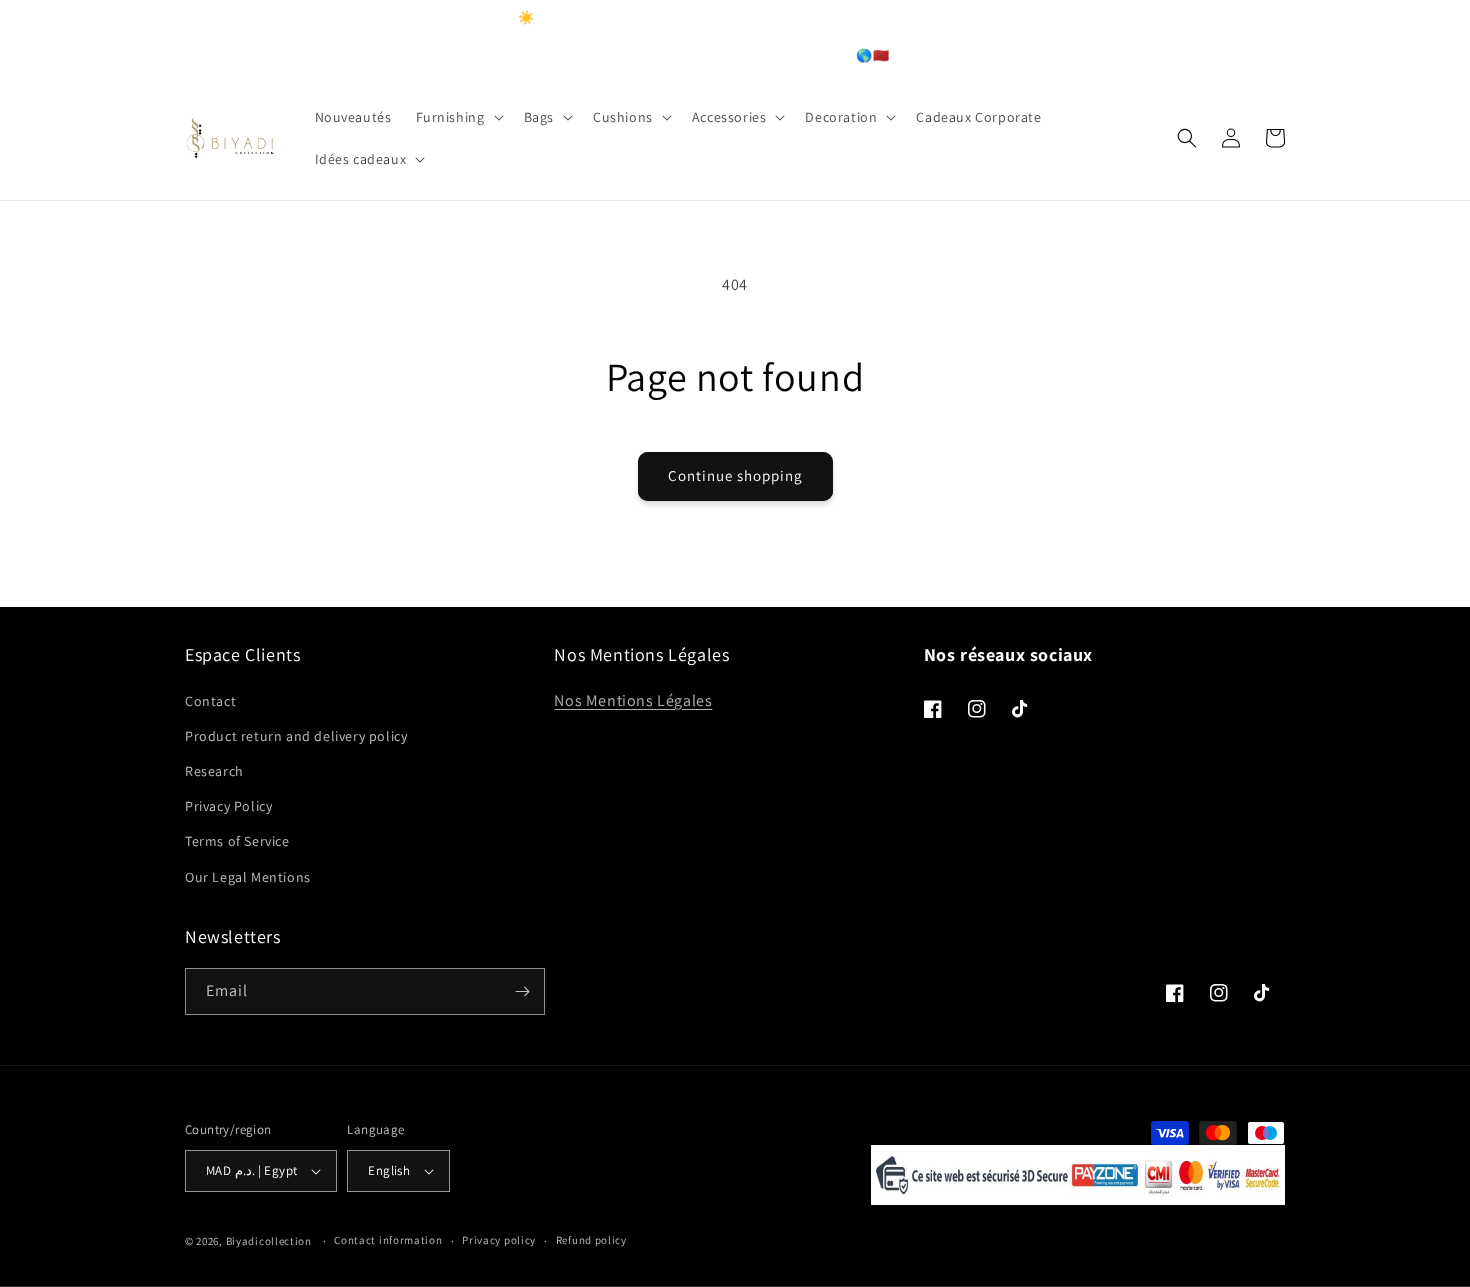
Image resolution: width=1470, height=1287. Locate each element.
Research (214, 771)
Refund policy (591, 1240)
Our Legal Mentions (248, 877)
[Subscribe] (522, 991)
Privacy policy (499, 1240)
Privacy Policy (228, 806)
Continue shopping (735, 475)
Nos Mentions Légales (633, 700)
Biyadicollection (269, 1241)
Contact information (388, 1240)
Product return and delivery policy (296, 736)
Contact (210, 701)
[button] (458, 117)
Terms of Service (237, 841)
